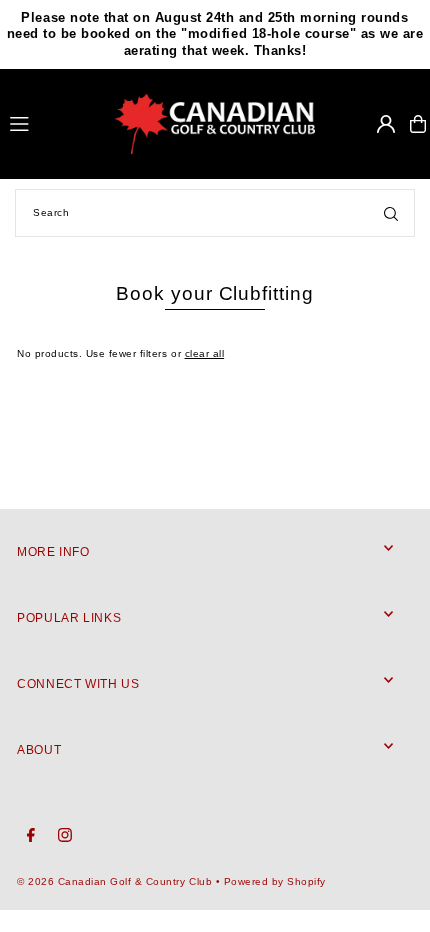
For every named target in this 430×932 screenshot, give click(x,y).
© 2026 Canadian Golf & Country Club (114, 881)
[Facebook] (31, 836)
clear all (205, 353)
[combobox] (215, 213)
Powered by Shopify (275, 881)
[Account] (386, 124)
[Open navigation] (54, 123)
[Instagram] (65, 836)
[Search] (391, 213)
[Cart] (418, 124)
